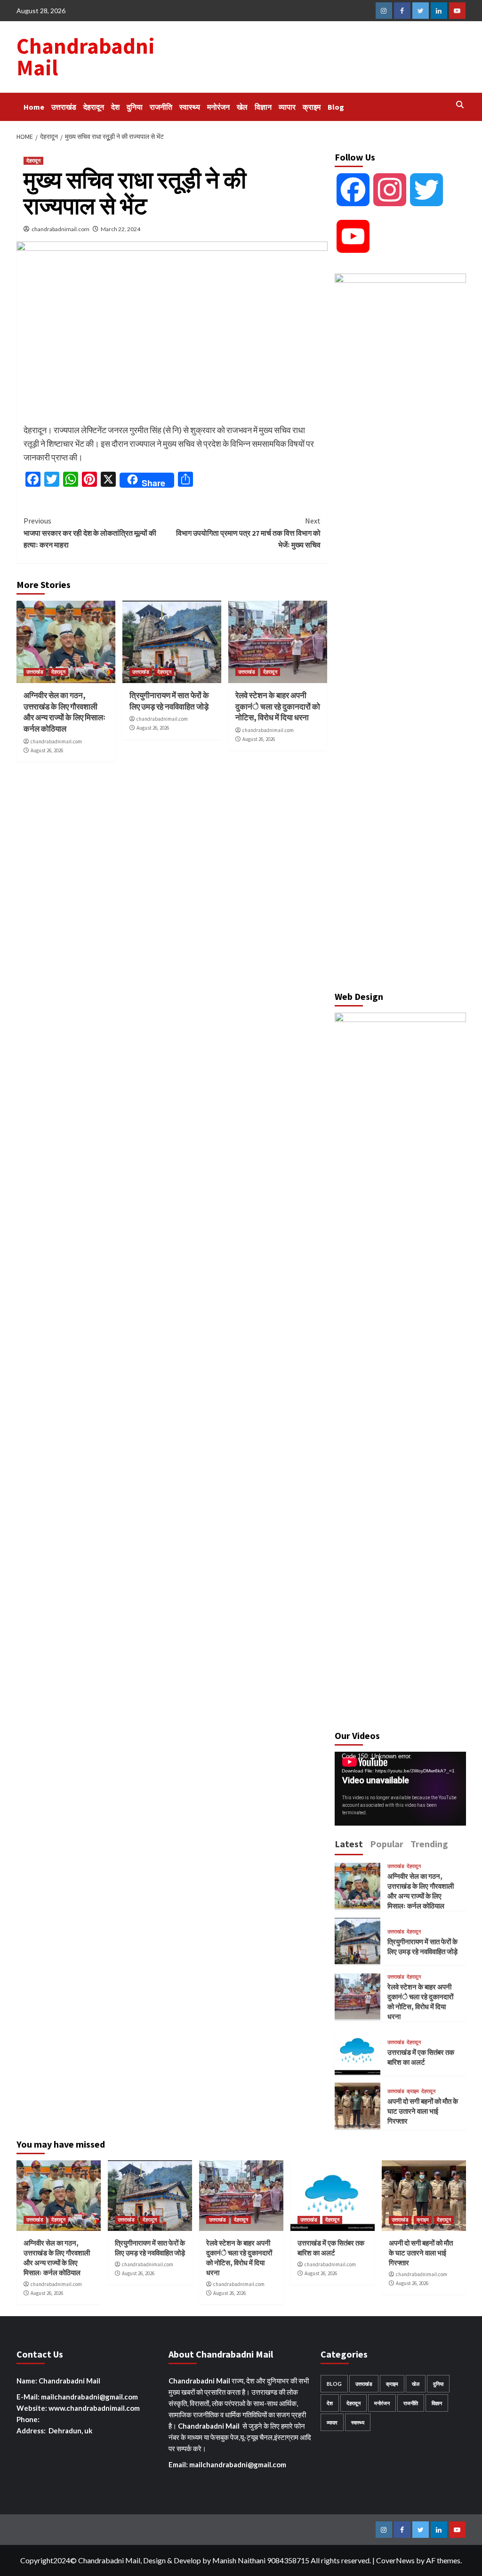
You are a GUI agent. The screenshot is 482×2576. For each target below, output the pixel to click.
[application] (400, 1789)
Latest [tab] (349, 1844)
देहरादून (94, 107)
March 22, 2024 (120, 229)
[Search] (460, 105)
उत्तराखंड (64, 107)
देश (115, 107)
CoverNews (395, 2560)
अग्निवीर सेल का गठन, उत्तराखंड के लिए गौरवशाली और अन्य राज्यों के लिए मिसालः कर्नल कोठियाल (64, 712)
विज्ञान (263, 107)
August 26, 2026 (47, 750)
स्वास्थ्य (190, 107)
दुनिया (135, 107)
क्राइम (312, 107)
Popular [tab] (387, 1844)
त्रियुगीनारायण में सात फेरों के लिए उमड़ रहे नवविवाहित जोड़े (169, 701)
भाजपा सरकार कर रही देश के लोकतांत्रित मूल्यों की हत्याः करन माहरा (90, 533)
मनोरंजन (218, 107)
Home (34, 107)
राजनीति (161, 107)
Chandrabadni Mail (86, 57)
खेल (242, 107)
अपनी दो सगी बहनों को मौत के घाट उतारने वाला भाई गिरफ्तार (423, 2111)
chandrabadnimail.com (60, 229)
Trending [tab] (429, 1844)
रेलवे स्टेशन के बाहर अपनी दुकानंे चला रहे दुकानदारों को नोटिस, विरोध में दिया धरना (278, 707)
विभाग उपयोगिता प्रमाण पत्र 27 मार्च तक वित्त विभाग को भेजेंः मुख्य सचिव (248, 533)
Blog (336, 107)
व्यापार (287, 107)
